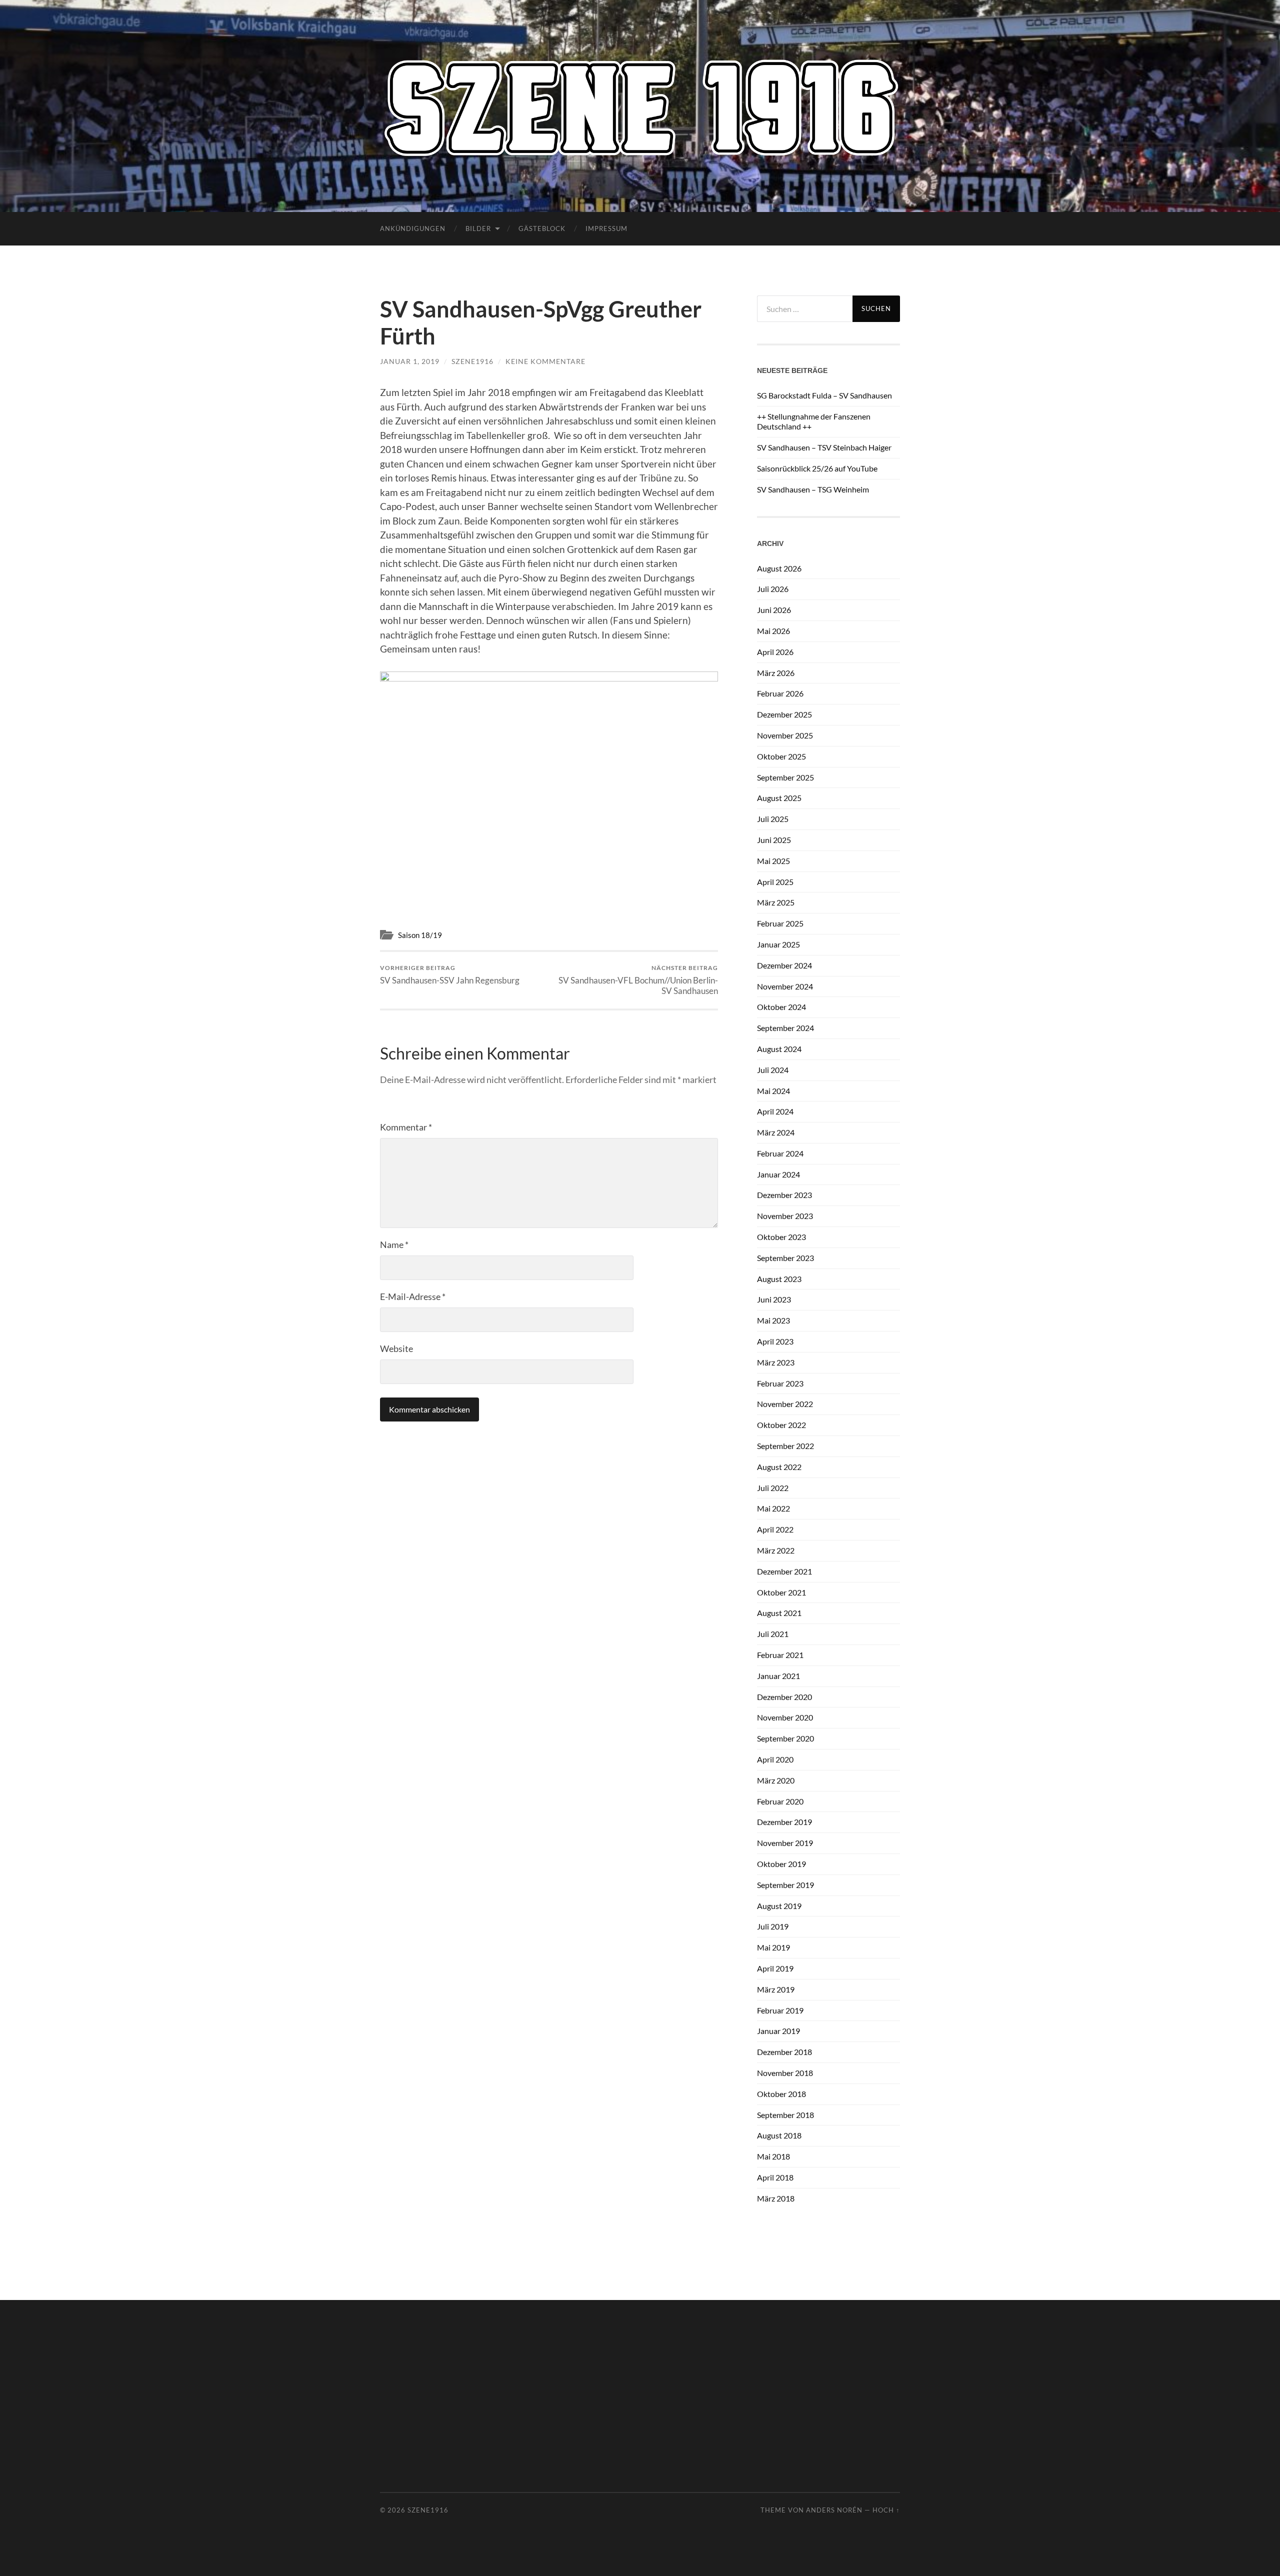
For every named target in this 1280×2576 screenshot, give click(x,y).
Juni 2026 (774, 610)
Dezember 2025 (784, 714)
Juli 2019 (773, 1926)
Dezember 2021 (784, 1571)
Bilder (478, 228)
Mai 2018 (773, 2156)
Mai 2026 (773, 631)
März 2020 (776, 1780)
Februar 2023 (780, 1383)
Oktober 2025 (781, 756)
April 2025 (775, 882)
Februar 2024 (780, 1153)
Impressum (606, 228)
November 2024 (785, 986)
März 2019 (776, 1989)
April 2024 (775, 1111)
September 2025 (785, 777)
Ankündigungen (413, 228)
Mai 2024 (773, 1091)
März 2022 (776, 1550)
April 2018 (775, 2177)
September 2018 (785, 2115)
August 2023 (779, 1279)
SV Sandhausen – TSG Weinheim (813, 489)
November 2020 (785, 1717)
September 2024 (785, 1028)
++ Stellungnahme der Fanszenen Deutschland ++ (814, 421)
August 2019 (779, 1906)
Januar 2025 (778, 944)
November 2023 (785, 1216)
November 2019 (785, 1843)
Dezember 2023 (784, 1195)
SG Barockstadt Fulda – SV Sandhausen (824, 395)
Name (394, 1244)
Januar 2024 (778, 1174)
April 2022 (775, 1529)
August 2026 (779, 568)
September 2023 (785, 1258)
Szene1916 (472, 361)
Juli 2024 (773, 1070)
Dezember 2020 (784, 1697)
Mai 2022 (773, 1508)
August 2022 (779, 1467)
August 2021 (779, 1613)
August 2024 (779, 1049)
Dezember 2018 (784, 2052)
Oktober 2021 (781, 1592)
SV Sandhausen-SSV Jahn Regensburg (450, 975)
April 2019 (775, 1968)
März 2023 (776, 1362)
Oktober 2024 (781, 1007)
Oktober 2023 (781, 1237)
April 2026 (775, 652)
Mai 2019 (773, 1947)
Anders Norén (834, 2510)
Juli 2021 (773, 1634)
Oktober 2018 (781, 2094)
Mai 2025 (773, 861)
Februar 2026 (780, 693)
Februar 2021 (780, 1655)
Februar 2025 (780, 923)
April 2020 (775, 1759)
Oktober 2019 (781, 1864)
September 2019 (785, 1885)
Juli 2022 (773, 1488)
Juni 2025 (774, 840)
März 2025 (776, 902)
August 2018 (779, 2135)
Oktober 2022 (781, 1425)
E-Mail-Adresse (413, 1296)
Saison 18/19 (420, 935)
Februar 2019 (780, 2010)
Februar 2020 (780, 1801)
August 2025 (779, 798)
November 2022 (785, 1404)
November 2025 (785, 735)
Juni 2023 (774, 1299)
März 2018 (776, 2198)
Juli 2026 (773, 589)
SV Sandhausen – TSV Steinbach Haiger (824, 447)
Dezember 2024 (784, 965)
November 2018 (785, 2073)
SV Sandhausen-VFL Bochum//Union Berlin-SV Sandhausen (638, 980)
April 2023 (775, 1341)
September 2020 (785, 1738)
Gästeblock (542, 228)
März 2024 (776, 1132)
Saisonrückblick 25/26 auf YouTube (817, 468)
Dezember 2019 (784, 1822)
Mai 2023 (773, 1320)
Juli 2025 (773, 819)
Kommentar (406, 1127)
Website (396, 1348)
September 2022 (785, 1446)
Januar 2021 (778, 1676)
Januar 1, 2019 (410, 361)
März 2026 (776, 673)
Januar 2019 (778, 2031)
